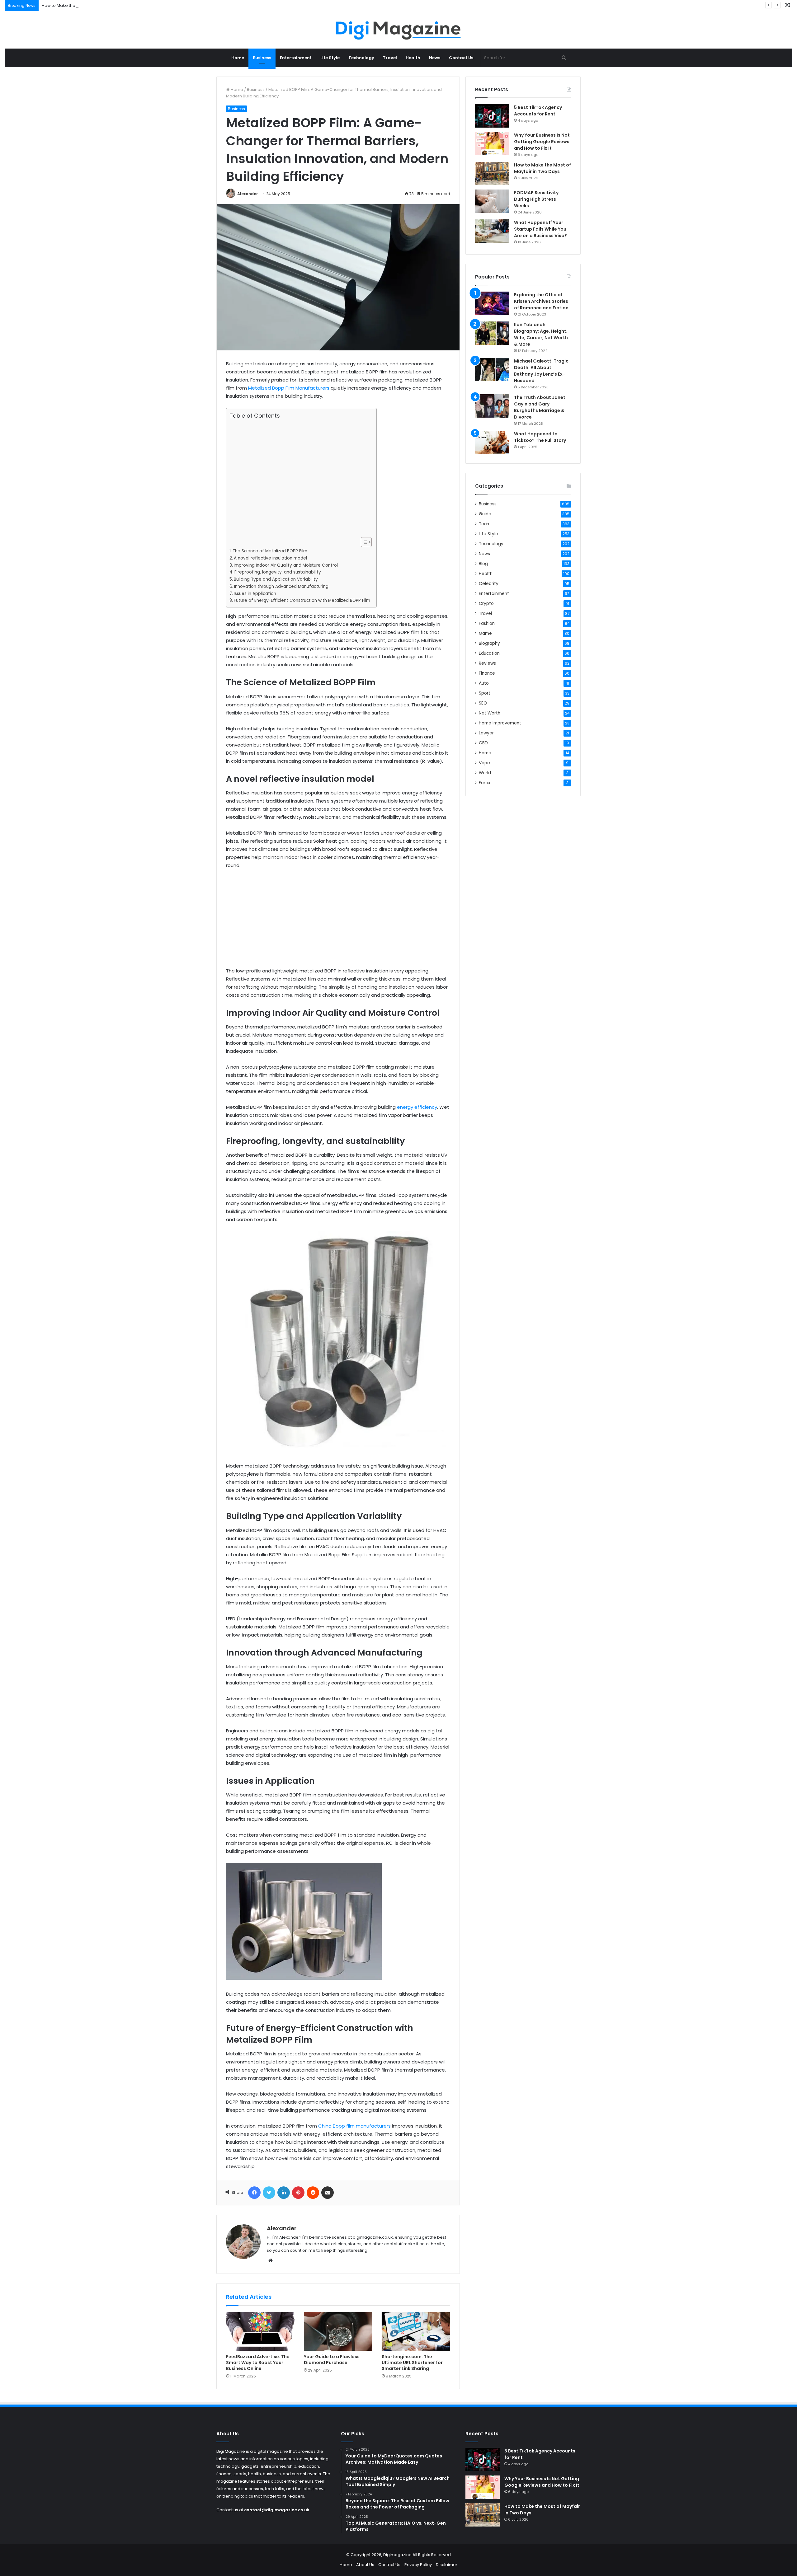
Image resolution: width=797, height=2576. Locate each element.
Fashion (487, 623)
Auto (484, 683)
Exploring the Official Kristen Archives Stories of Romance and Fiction (541, 301)
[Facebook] (254, 2193)
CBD (483, 743)
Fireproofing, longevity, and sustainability (278, 572)
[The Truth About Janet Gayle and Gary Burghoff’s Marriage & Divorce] (492, 406)
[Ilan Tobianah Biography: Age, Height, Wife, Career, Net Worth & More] (492, 333)
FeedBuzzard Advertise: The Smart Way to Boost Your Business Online (258, 2363)
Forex (485, 783)
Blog (483, 564)
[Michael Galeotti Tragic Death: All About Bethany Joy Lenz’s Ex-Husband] (492, 370)
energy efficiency (417, 1107)
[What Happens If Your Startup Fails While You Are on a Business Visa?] (492, 231)
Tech (484, 524)
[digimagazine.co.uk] (399, 30)
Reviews (487, 663)
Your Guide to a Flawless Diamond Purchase (332, 2360)
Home (238, 58)
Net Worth (490, 713)
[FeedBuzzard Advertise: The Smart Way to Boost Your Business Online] (260, 2331)
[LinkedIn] (284, 2193)
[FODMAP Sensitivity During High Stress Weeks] (492, 201)
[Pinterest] (298, 2193)
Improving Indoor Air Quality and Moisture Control (286, 565)
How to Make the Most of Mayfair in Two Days (87, 5)
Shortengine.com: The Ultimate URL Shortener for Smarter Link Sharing (412, 2363)
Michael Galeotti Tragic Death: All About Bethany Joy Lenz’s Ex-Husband (541, 371)
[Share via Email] (328, 2193)
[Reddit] (313, 2193)
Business (262, 58)
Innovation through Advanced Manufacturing (281, 586)
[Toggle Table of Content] (363, 542)
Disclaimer (447, 2565)
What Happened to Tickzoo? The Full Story (540, 437)
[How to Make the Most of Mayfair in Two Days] (492, 173)
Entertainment (296, 58)
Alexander (248, 194)
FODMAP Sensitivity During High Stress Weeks (536, 199)
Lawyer (486, 733)
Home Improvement (500, 723)
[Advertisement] (300, 478)
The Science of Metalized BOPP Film (270, 551)
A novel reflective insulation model (270, 558)
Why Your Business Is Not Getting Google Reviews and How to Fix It (542, 142)
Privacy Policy (418, 2565)
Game (485, 633)
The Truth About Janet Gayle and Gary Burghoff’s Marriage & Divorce (540, 407)
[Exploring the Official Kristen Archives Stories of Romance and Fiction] (492, 303)
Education (489, 653)
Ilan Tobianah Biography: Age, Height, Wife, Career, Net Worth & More (541, 334)
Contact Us (461, 58)
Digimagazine (398, 2555)
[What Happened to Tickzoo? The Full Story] (492, 442)
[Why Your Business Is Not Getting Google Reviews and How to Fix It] (492, 144)
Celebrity (489, 584)
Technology (361, 58)
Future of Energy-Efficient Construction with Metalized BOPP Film (302, 600)
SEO (483, 703)
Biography (489, 643)
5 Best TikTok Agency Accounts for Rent (538, 111)
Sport (485, 693)
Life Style (330, 58)
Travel (390, 58)
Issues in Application (255, 594)
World (485, 773)
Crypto (486, 604)
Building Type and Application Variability (276, 579)
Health (413, 58)
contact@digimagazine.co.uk (277, 2510)
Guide (485, 514)
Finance (487, 673)
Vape (484, 763)
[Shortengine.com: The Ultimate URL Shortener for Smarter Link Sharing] (416, 2331)
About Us (365, 2565)
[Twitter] (269, 2193)
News (435, 58)
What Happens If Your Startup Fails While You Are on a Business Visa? (540, 229)
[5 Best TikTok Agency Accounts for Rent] (492, 116)
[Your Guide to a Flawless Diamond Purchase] (338, 2331)
